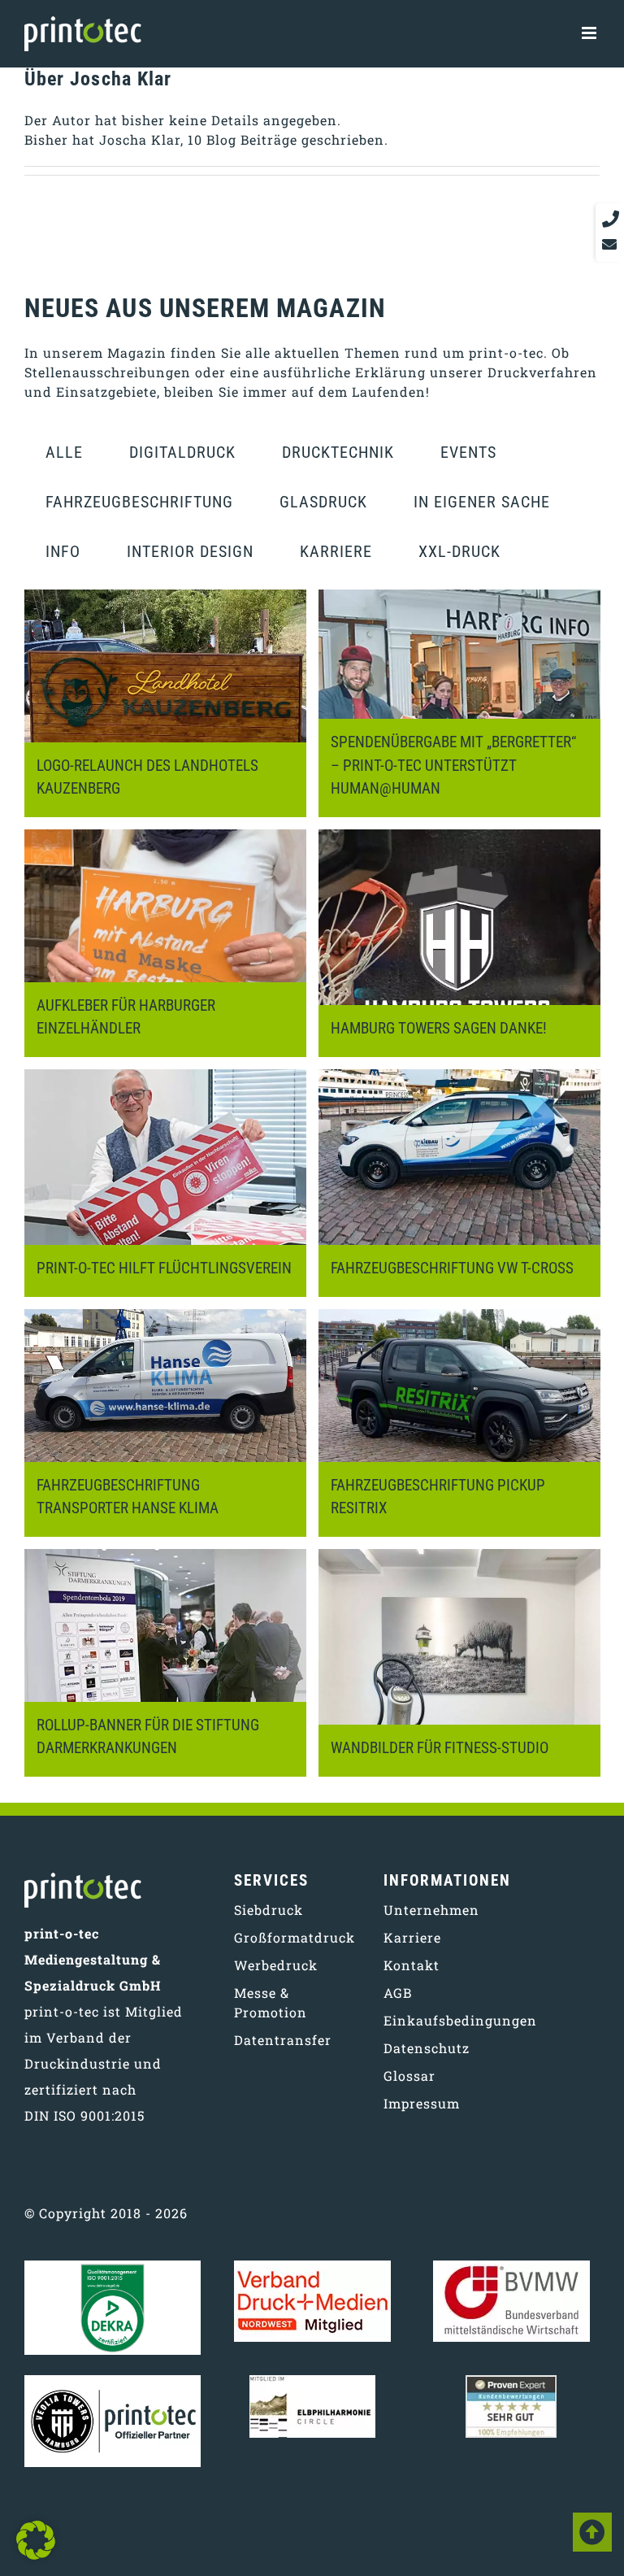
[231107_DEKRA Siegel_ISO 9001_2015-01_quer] (113, 2267)
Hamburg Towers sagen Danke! (439, 1028)
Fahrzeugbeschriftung (139, 502)
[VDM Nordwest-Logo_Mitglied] (312, 2267)
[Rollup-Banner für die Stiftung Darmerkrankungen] (165, 1663)
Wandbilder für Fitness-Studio (440, 1748)
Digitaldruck (182, 452)
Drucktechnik (338, 452)
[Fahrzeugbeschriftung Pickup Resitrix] (459, 1423)
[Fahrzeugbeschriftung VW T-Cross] (459, 1183)
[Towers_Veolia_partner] (113, 2381)
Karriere (336, 551)
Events (468, 452)
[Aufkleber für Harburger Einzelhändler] (165, 943)
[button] (36, 2540)
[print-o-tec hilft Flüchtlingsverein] (165, 1183)
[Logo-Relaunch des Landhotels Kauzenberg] (165, 703)
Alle (64, 452)
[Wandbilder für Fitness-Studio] (459, 1663)
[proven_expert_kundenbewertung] (511, 2381)
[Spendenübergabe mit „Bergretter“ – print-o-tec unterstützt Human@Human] (459, 703)
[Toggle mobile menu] (591, 29)
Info (63, 551)
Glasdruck (323, 502)
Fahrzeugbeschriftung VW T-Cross (452, 1268)
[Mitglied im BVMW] (511, 2267)
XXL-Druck (459, 551)
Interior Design (190, 551)
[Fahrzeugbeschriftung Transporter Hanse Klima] (165, 1423)
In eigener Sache (482, 502)
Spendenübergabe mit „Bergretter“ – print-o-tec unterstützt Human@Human (453, 766)
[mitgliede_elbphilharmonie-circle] (312, 2381)
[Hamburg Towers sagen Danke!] (459, 943)
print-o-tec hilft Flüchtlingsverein (164, 1268)
